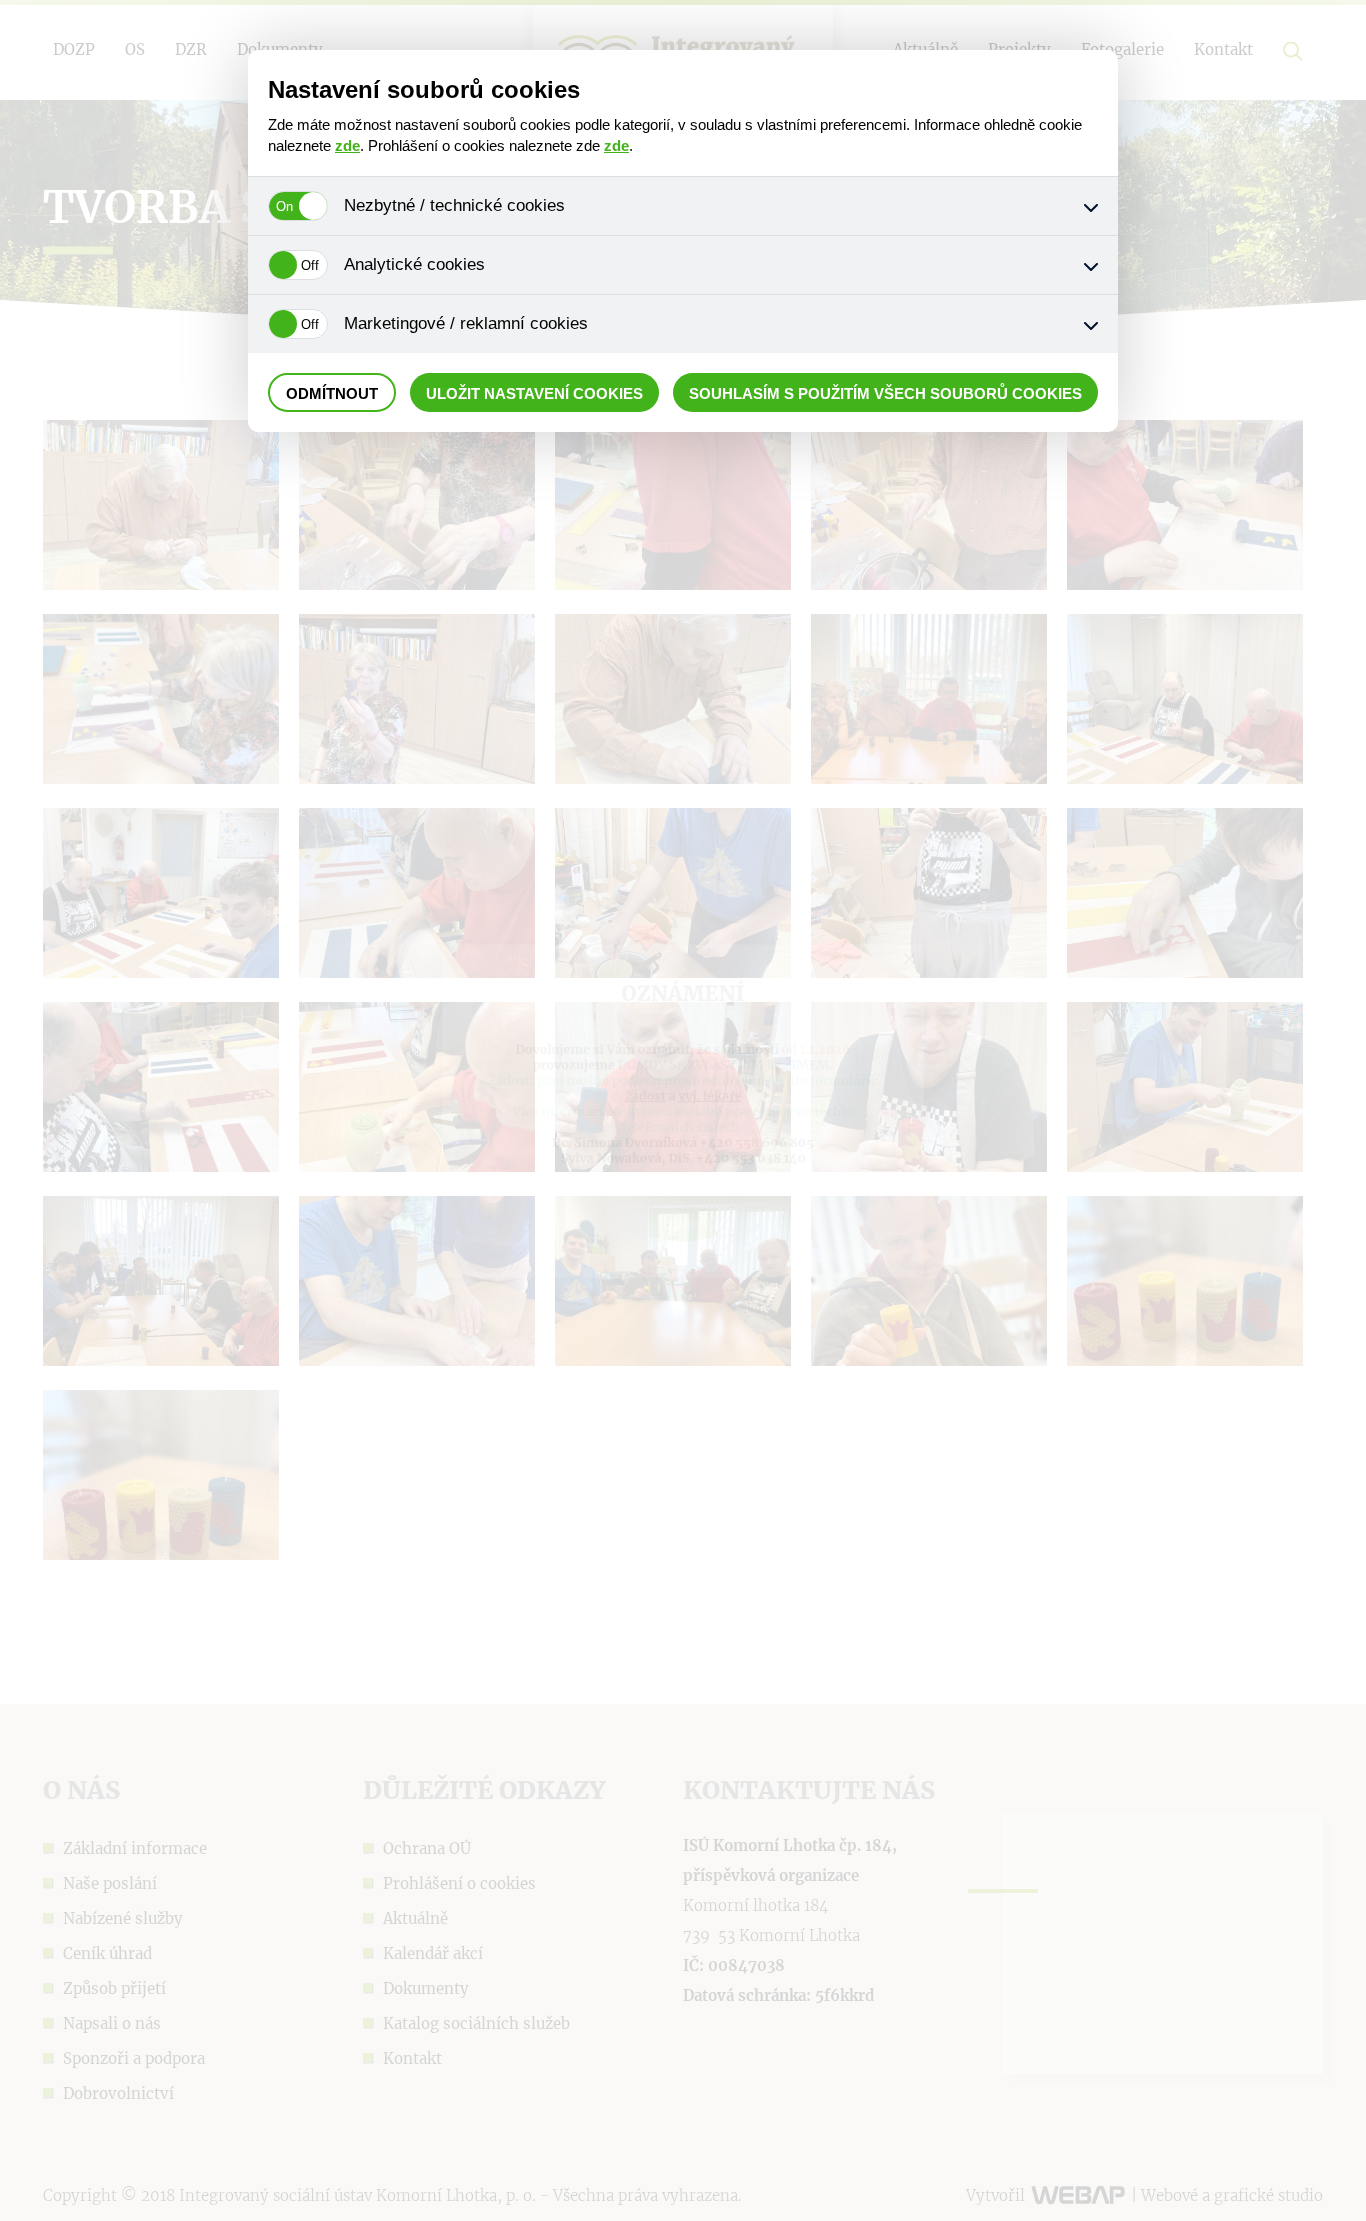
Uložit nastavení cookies (534, 393)
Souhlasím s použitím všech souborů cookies (885, 393)
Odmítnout (332, 393)
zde (347, 145)
